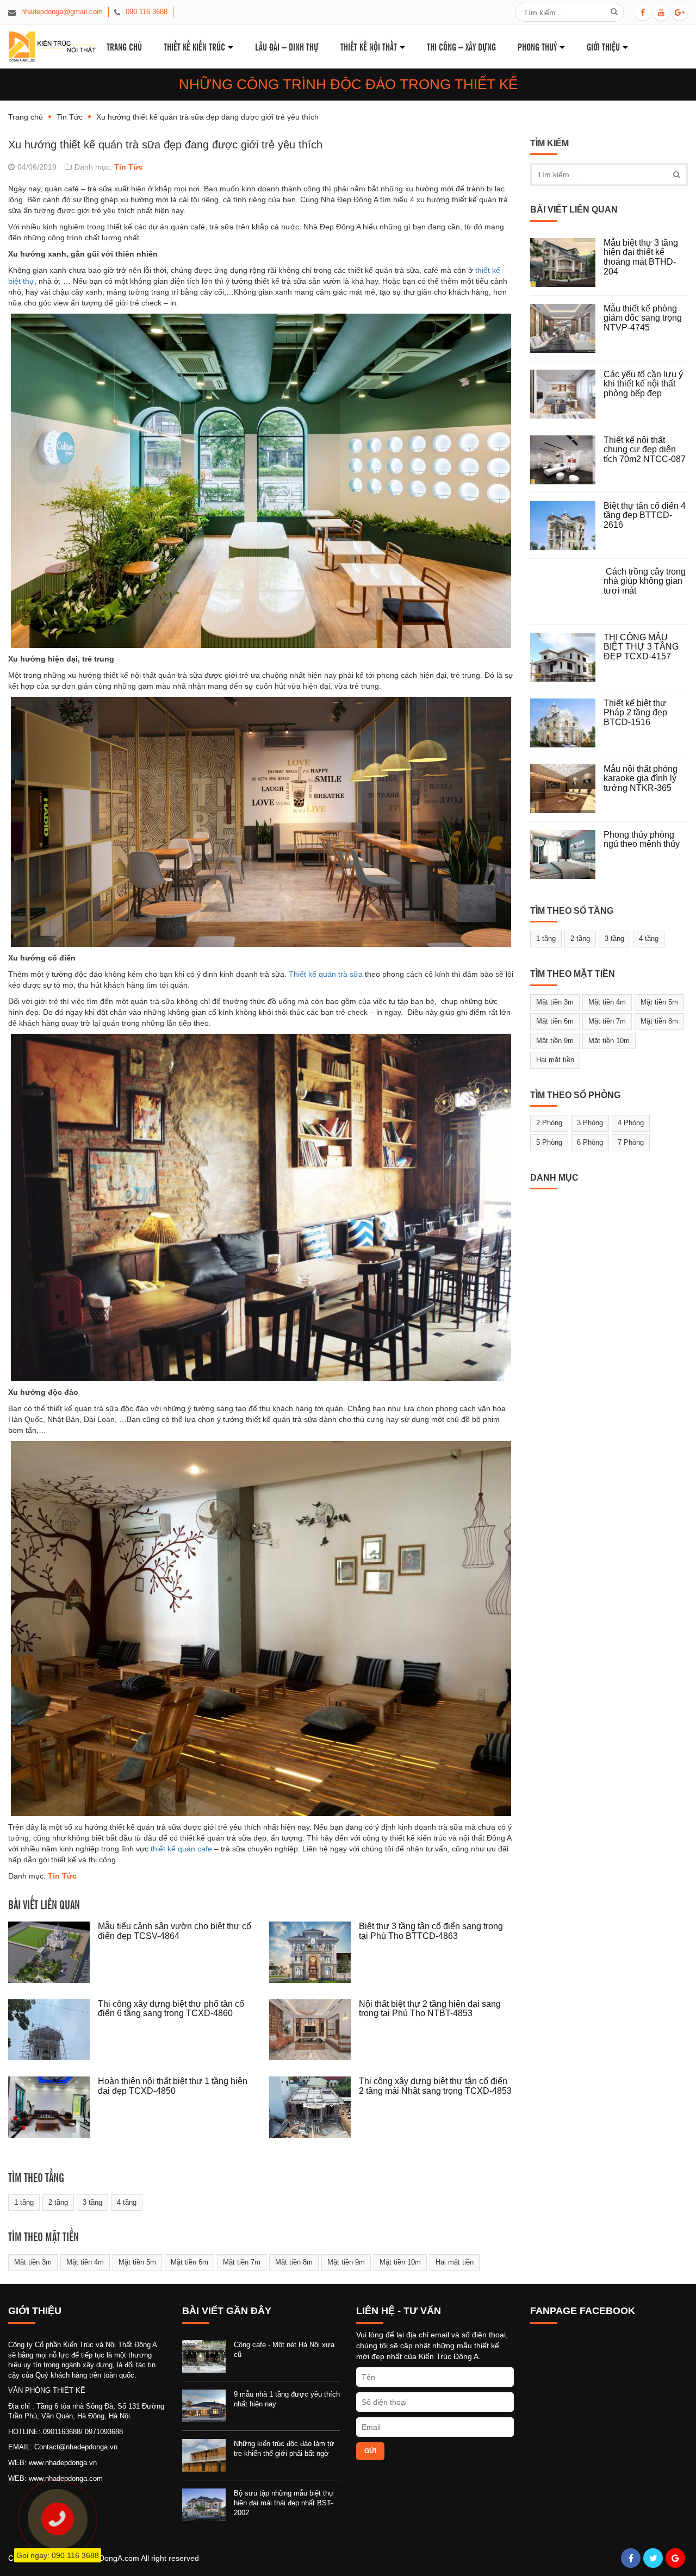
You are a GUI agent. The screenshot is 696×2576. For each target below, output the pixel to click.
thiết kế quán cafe (181, 1849)
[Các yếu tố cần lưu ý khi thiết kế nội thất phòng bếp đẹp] (567, 394)
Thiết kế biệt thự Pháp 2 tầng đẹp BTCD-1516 (635, 713)
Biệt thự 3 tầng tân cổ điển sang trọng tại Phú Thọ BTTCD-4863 (431, 1931)
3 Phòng (590, 1123)
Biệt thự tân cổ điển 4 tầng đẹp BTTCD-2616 (645, 515)
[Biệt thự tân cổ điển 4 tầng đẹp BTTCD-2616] (567, 526)
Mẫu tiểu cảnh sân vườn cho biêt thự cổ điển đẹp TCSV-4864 (175, 1931)
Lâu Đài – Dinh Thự (287, 46)
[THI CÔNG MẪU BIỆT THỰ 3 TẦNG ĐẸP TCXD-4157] (567, 657)
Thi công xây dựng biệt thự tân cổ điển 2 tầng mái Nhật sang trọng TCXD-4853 (435, 2086)
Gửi (370, 2451)
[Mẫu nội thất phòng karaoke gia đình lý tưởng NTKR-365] (567, 789)
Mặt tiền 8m (294, 2262)
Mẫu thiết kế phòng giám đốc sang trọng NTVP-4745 (643, 318)
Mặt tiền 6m (189, 2262)
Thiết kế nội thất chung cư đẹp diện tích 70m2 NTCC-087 (645, 450)
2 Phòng (549, 1123)
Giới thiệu (603, 46)
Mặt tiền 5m (137, 2262)
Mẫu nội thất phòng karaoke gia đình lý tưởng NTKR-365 (641, 778)
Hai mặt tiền (455, 2262)
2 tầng (58, 2202)
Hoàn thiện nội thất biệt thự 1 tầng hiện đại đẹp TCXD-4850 (173, 2086)
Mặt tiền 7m (242, 2262)
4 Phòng (631, 1123)
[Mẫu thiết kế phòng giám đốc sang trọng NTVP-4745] (567, 328)
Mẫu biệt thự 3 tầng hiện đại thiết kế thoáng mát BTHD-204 (641, 257)
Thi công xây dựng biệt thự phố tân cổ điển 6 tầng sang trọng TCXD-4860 (171, 2009)
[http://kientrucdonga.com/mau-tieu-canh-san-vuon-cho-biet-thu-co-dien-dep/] (53, 1952)
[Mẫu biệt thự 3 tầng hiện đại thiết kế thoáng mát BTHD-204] (567, 263)
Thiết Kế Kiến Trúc (194, 46)
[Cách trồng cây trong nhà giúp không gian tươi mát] (567, 591)
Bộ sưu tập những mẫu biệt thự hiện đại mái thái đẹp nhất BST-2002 (284, 2503)
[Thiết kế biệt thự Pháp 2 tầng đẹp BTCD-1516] (567, 723)
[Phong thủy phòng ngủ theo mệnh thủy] (567, 854)
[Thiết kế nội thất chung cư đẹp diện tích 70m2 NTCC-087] (567, 460)
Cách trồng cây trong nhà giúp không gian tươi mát (645, 581)
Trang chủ (26, 117)
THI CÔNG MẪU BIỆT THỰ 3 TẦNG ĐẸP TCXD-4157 (641, 647)
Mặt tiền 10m (400, 2262)
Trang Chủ (124, 46)
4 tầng (127, 2202)
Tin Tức (70, 117)
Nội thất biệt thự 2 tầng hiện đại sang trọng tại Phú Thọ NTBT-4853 (430, 2009)
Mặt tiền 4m (85, 2262)
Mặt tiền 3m (33, 2262)
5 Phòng (549, 1142)
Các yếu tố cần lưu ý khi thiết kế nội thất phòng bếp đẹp (643, 384)
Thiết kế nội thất (369, 46)
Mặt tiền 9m (346, 2262)
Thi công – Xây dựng (461, 46)
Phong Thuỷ (537, 46)
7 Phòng (631, 1142)
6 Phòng (590, 1142)
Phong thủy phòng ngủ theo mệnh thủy (642, 840)
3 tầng (92, 2202)
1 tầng (24, 2202)
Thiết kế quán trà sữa (326, 974)
